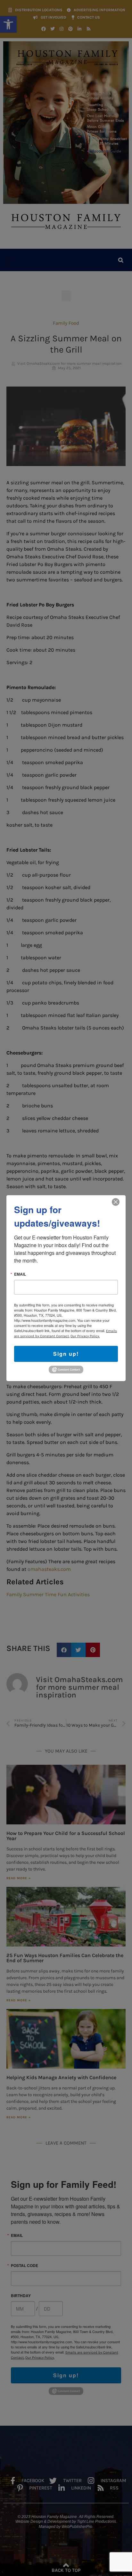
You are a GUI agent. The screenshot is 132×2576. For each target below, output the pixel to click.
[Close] (116, 1202)
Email (20, 1274)
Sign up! (66, 1353)
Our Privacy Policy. (85, 1336)
